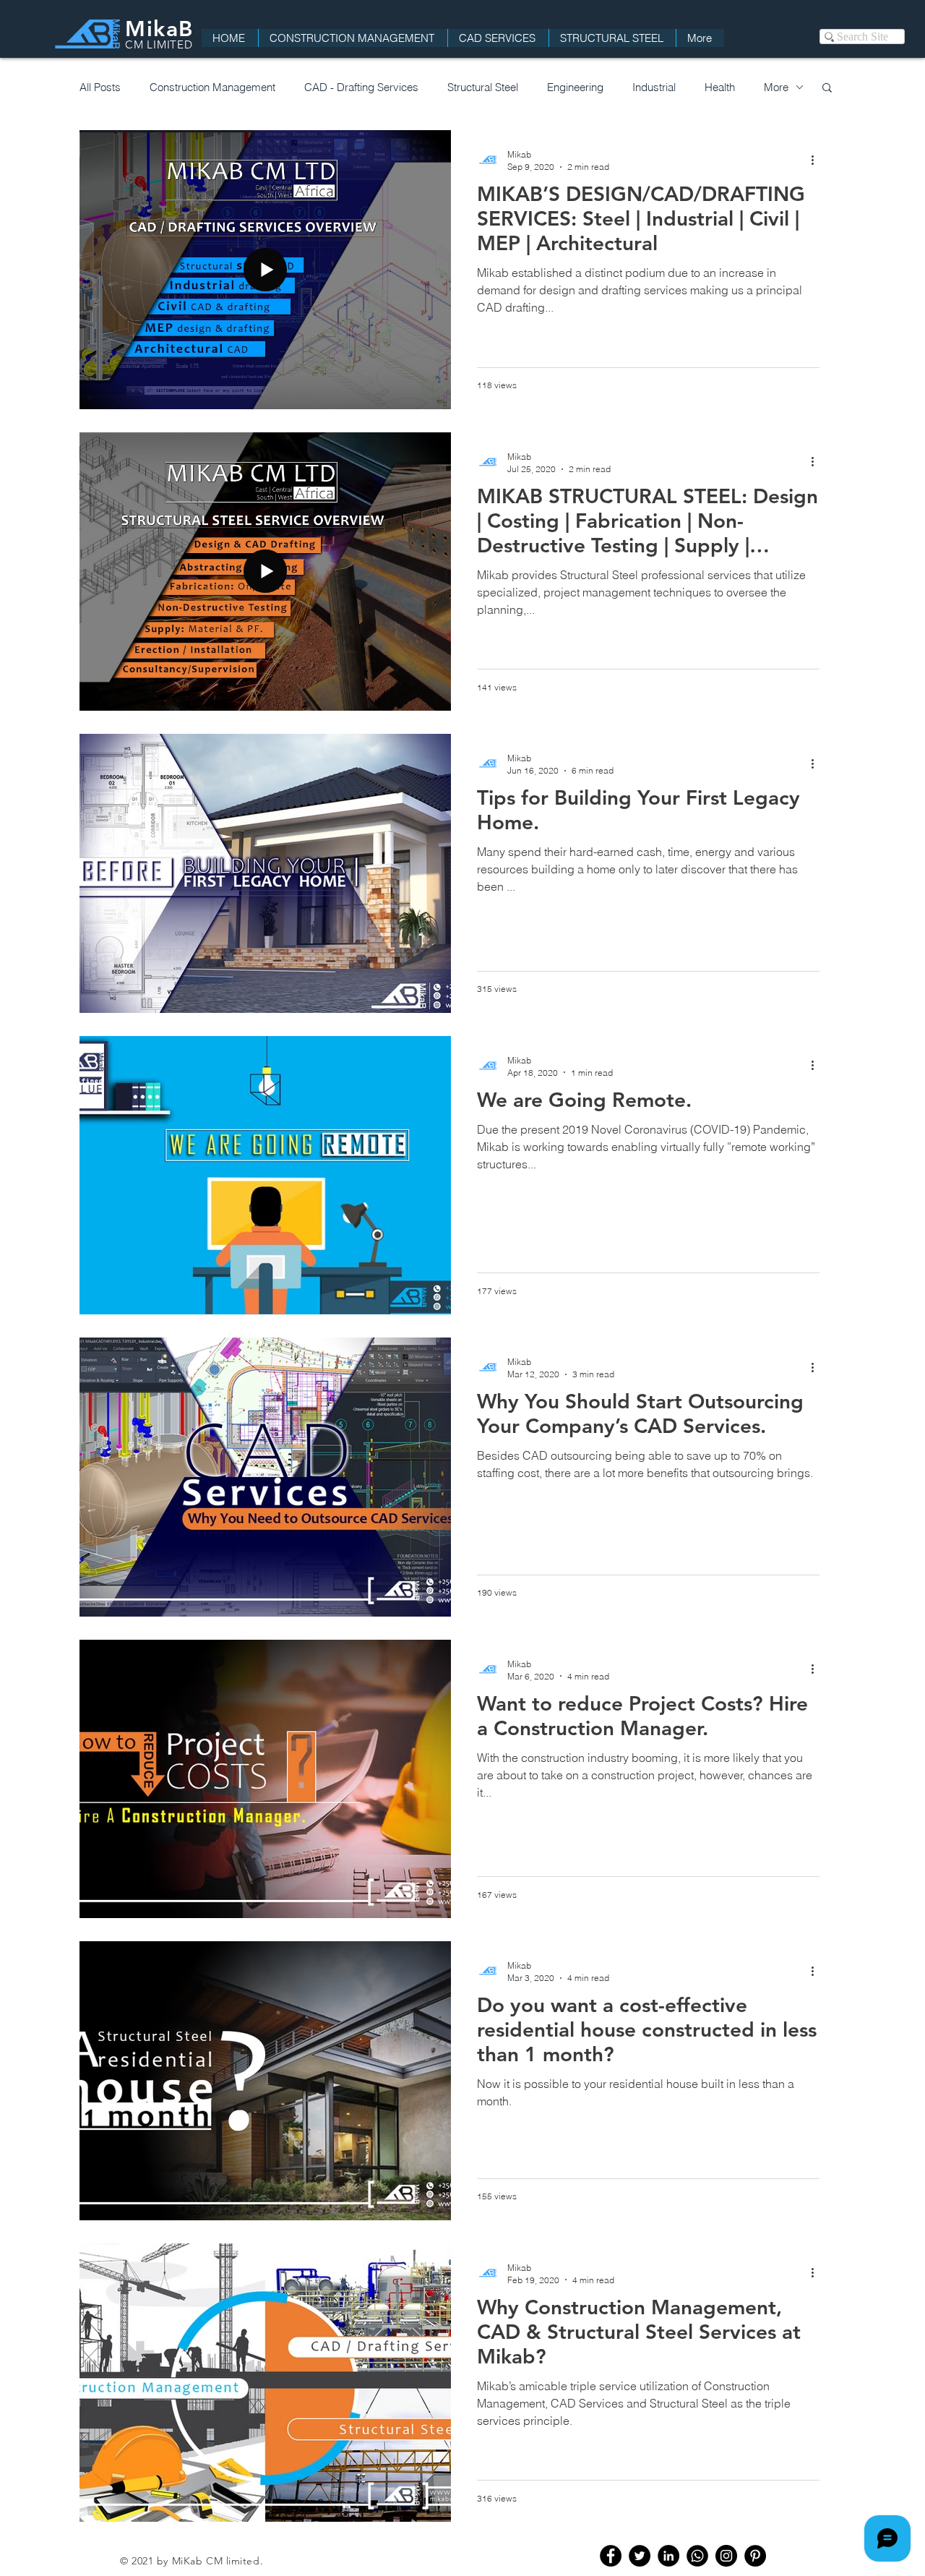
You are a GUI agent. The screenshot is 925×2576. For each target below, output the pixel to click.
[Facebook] (611, 2556)
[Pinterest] (755, 2556)
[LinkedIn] (668, 2556)
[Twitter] (640, 2556)
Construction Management (212, 87)
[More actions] (817, 160)
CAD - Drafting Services (361, 87)
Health (720, 87)
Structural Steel (483, 87)
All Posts (100, 87)
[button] (827, 89)
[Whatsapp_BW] (697, 2556)
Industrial (654, 87)
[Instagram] (726, 2556)
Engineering (575, 87)
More (776, 87)
